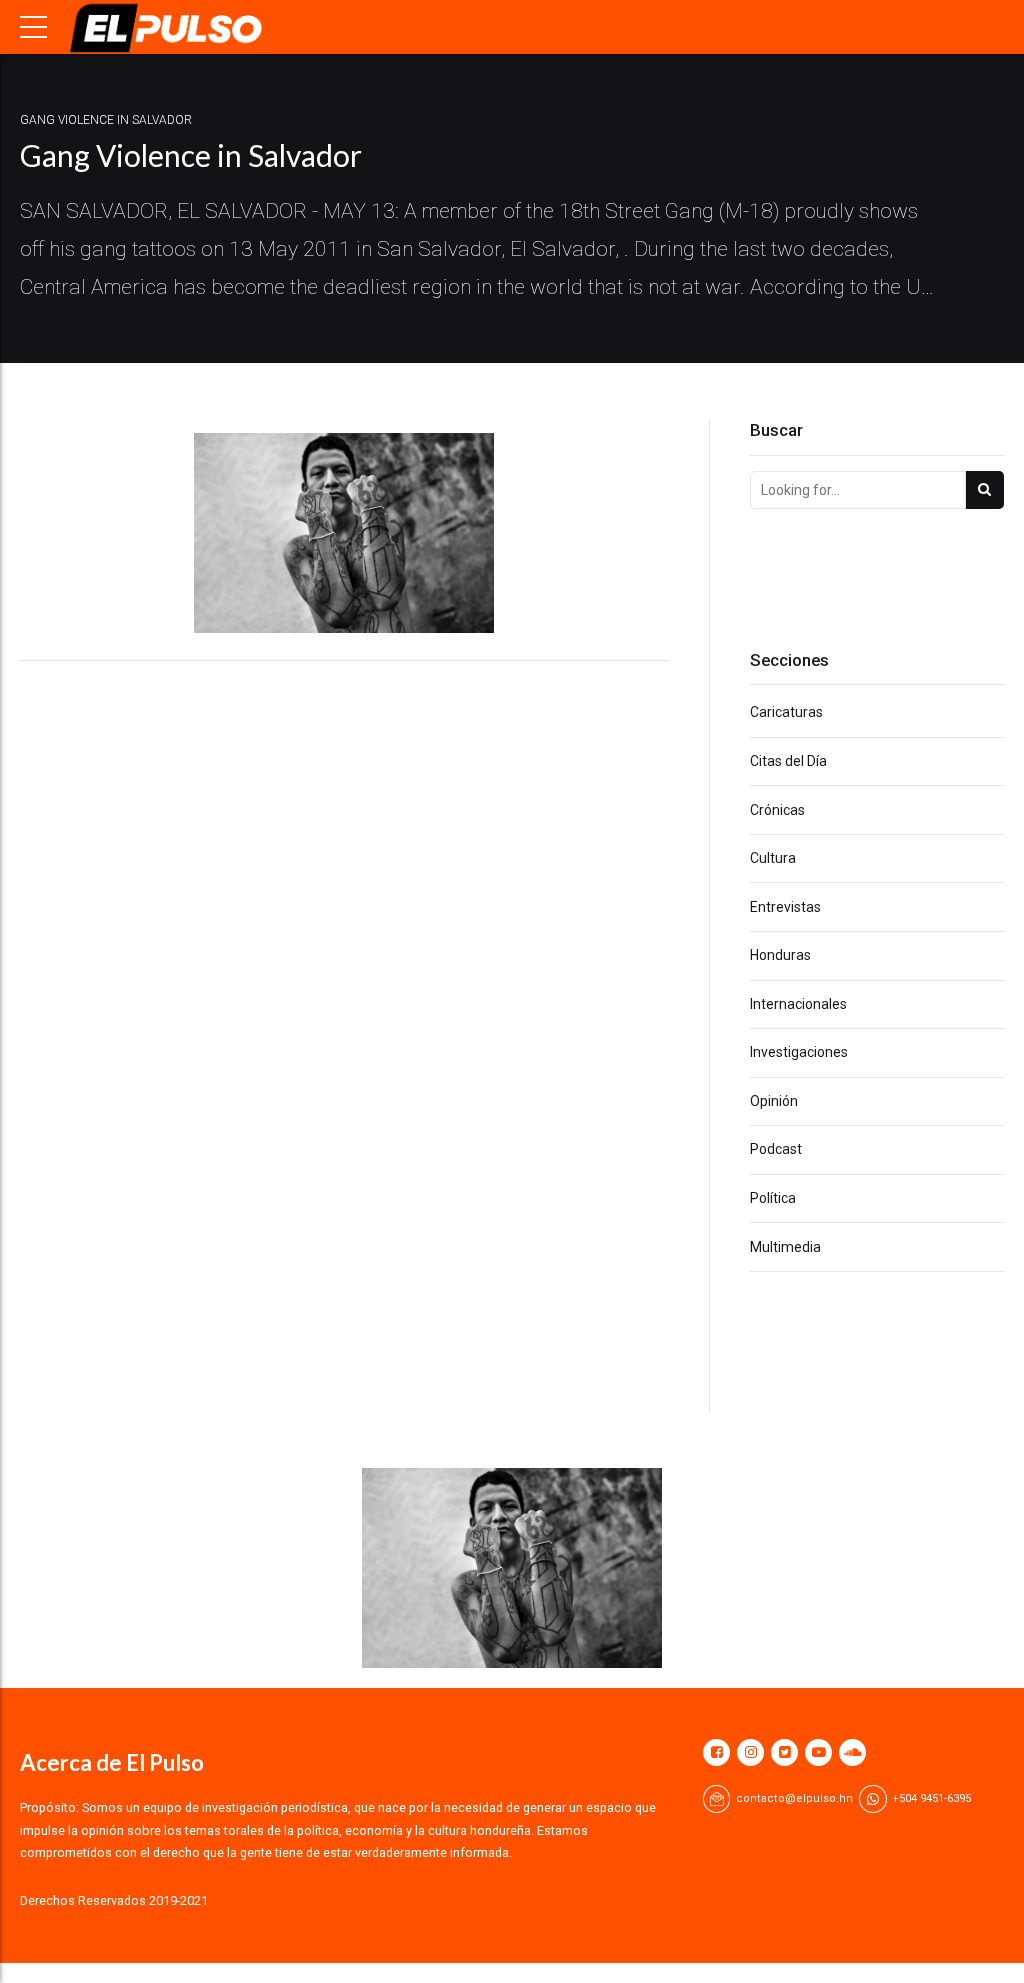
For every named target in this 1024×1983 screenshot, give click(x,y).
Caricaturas (786, 712)
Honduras (780, 955)
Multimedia (785, 1247)
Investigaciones (799, 1052)
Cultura (773, 858)
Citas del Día (788, 761)
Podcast (776, 1149)
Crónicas (777, 810)
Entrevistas (785, 907)
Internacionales (798, 1004)
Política (773, 1198)
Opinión (774, 1101)
